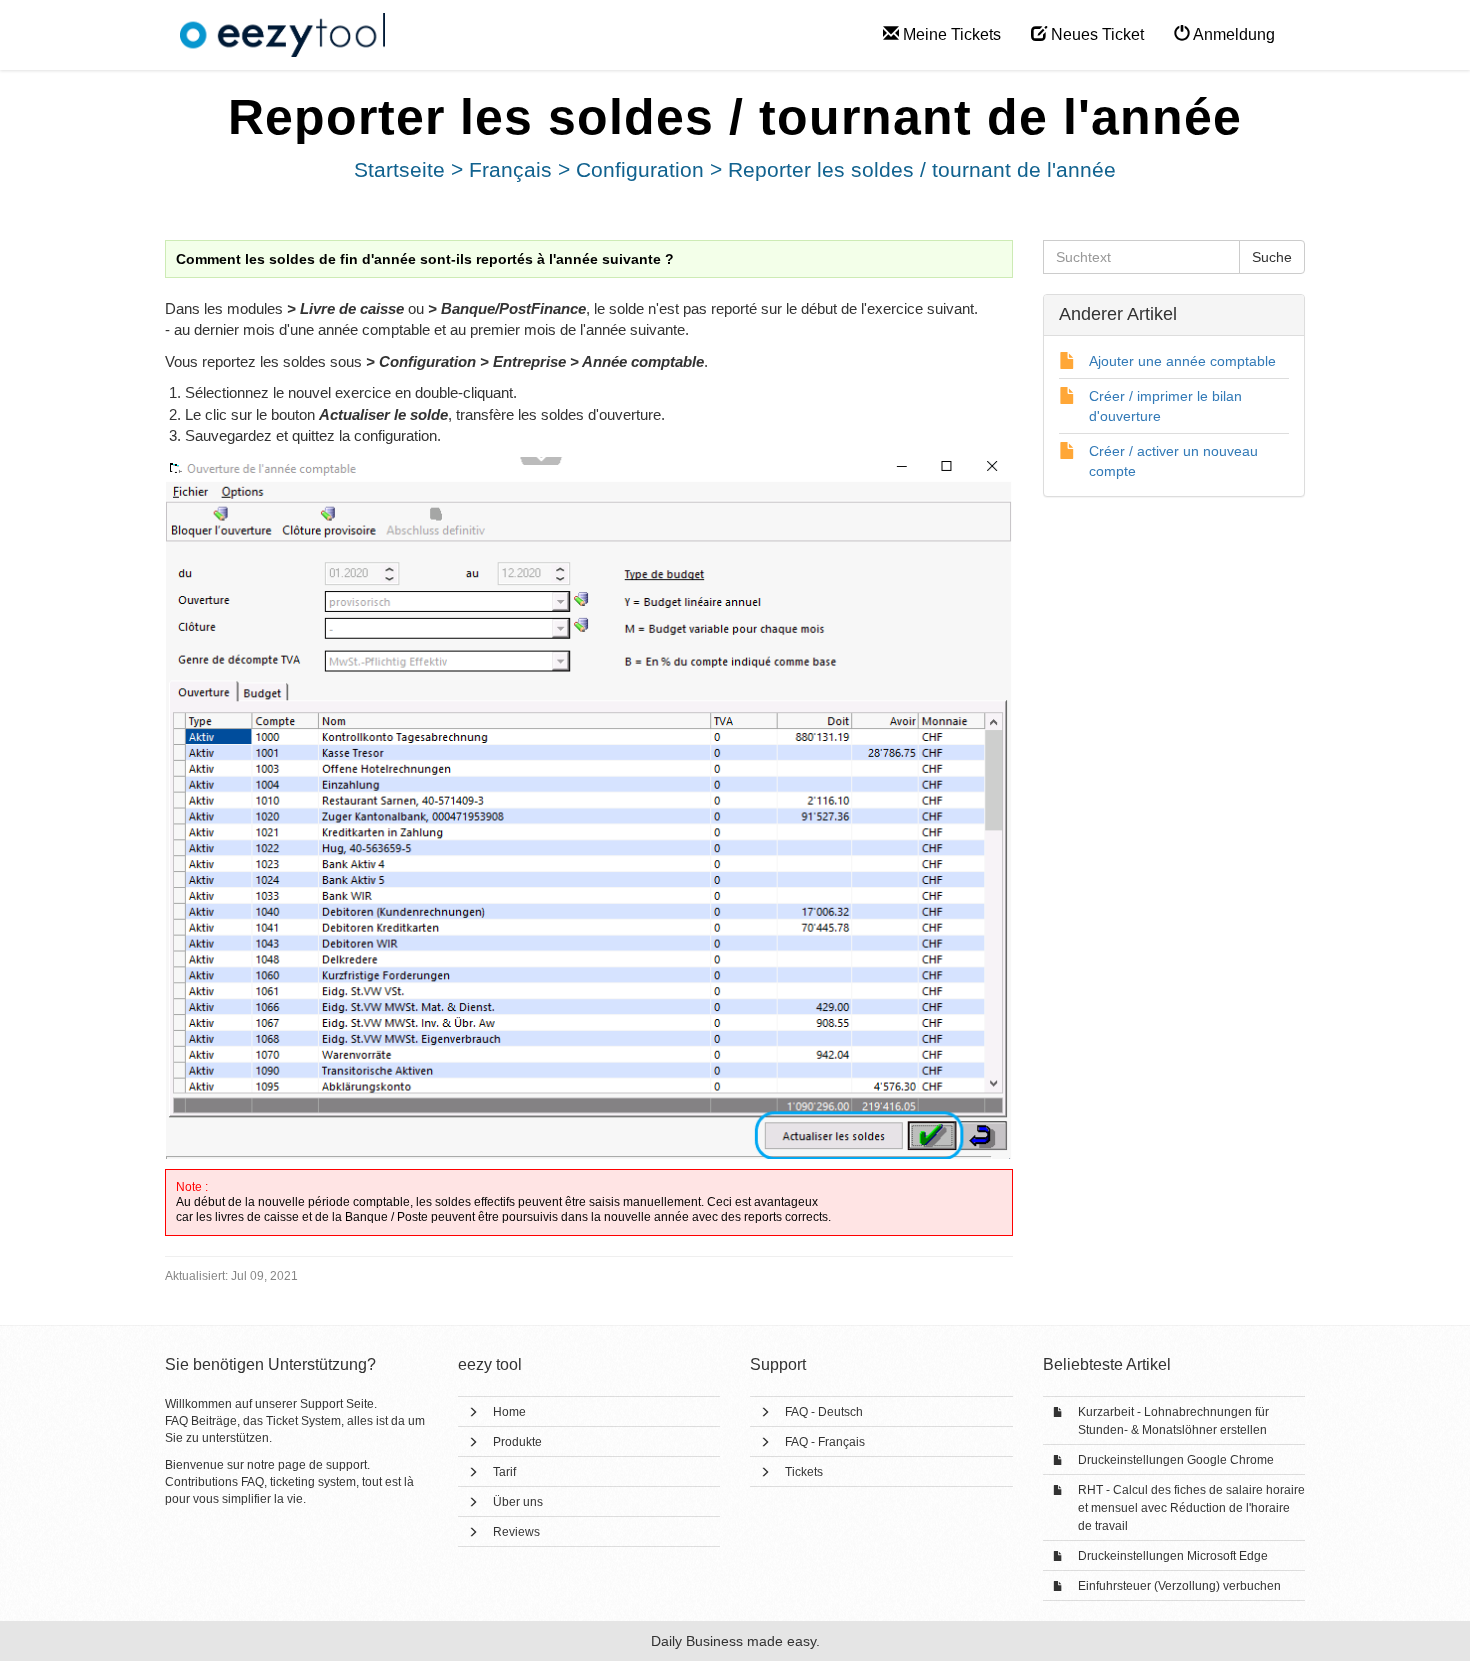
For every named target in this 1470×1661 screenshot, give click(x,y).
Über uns (518, 1502)
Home (509, 1412)
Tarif (504, 1472)
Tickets (804, 1472)
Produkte (517, 1442)
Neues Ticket (1095, 34)
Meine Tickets (950, 34)
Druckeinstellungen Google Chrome (1176, 1460)
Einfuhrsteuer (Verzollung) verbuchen (1179, 1586)
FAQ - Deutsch (824, 1412)
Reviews (516, 1532)
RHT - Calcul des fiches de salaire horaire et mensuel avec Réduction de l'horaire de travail (1191, 1508)
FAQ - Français (825, 1442)
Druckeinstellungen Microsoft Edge (1173, 1556)
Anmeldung (1232, 34)
